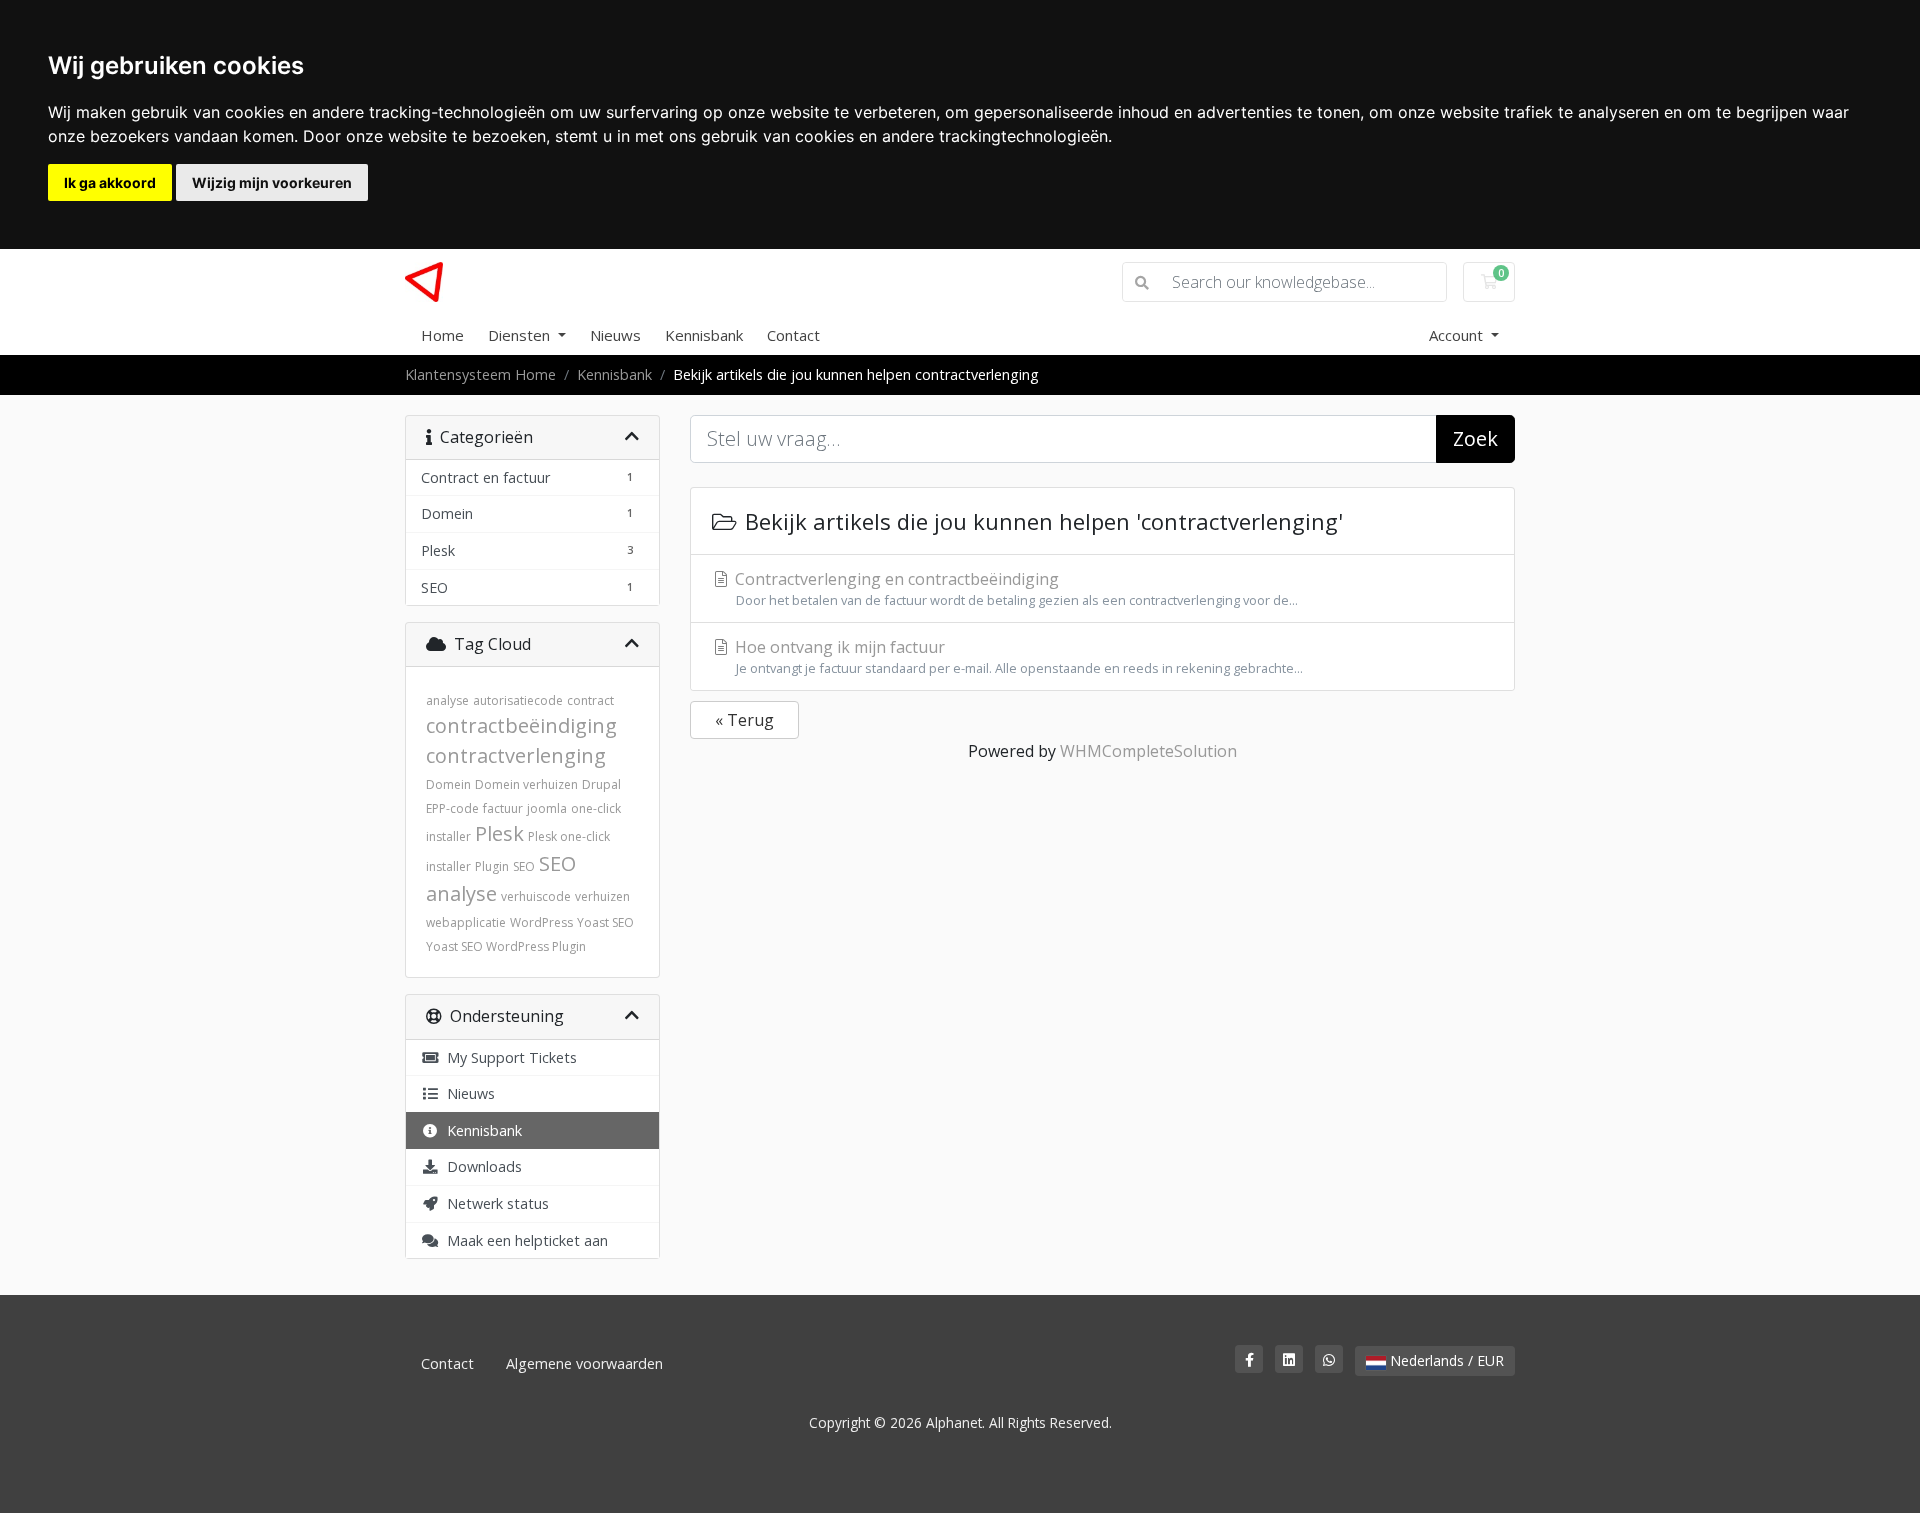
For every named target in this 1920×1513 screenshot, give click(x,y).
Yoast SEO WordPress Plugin (506, 946)
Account (1458, 335)
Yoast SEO (605, 922)
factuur (503, 808)
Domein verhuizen (526, 784)
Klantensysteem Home (480, 374)
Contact (793, 335)
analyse (447, 700)
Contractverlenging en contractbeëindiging (1014, 588)
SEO (524, 866)
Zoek (1475, 438)
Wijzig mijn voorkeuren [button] (272, 182)
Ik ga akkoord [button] (110, 182)
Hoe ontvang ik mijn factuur (1017, 656)
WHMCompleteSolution (1148, 751)
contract (590, 700)
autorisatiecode (518, 700)
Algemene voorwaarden (584, 1363)
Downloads (480, 1166)
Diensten (521, 335)
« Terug (744, 720)
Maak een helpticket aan (523, 1240)
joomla (547, 808)
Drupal (601, 784)
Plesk (499, 833)
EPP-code (452, 808)
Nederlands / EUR (1445, 1360)
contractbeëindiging (521, 725)
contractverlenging (516, 755)
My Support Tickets (508, 1057)
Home (442, 335)
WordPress (541, 922)
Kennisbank (704, 335)
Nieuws (615, 335)
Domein (448, 784)
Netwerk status (494, 1203)
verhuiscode (536, 896)
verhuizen (602, 896)
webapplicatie (466, 922)
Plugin (492, 866)
